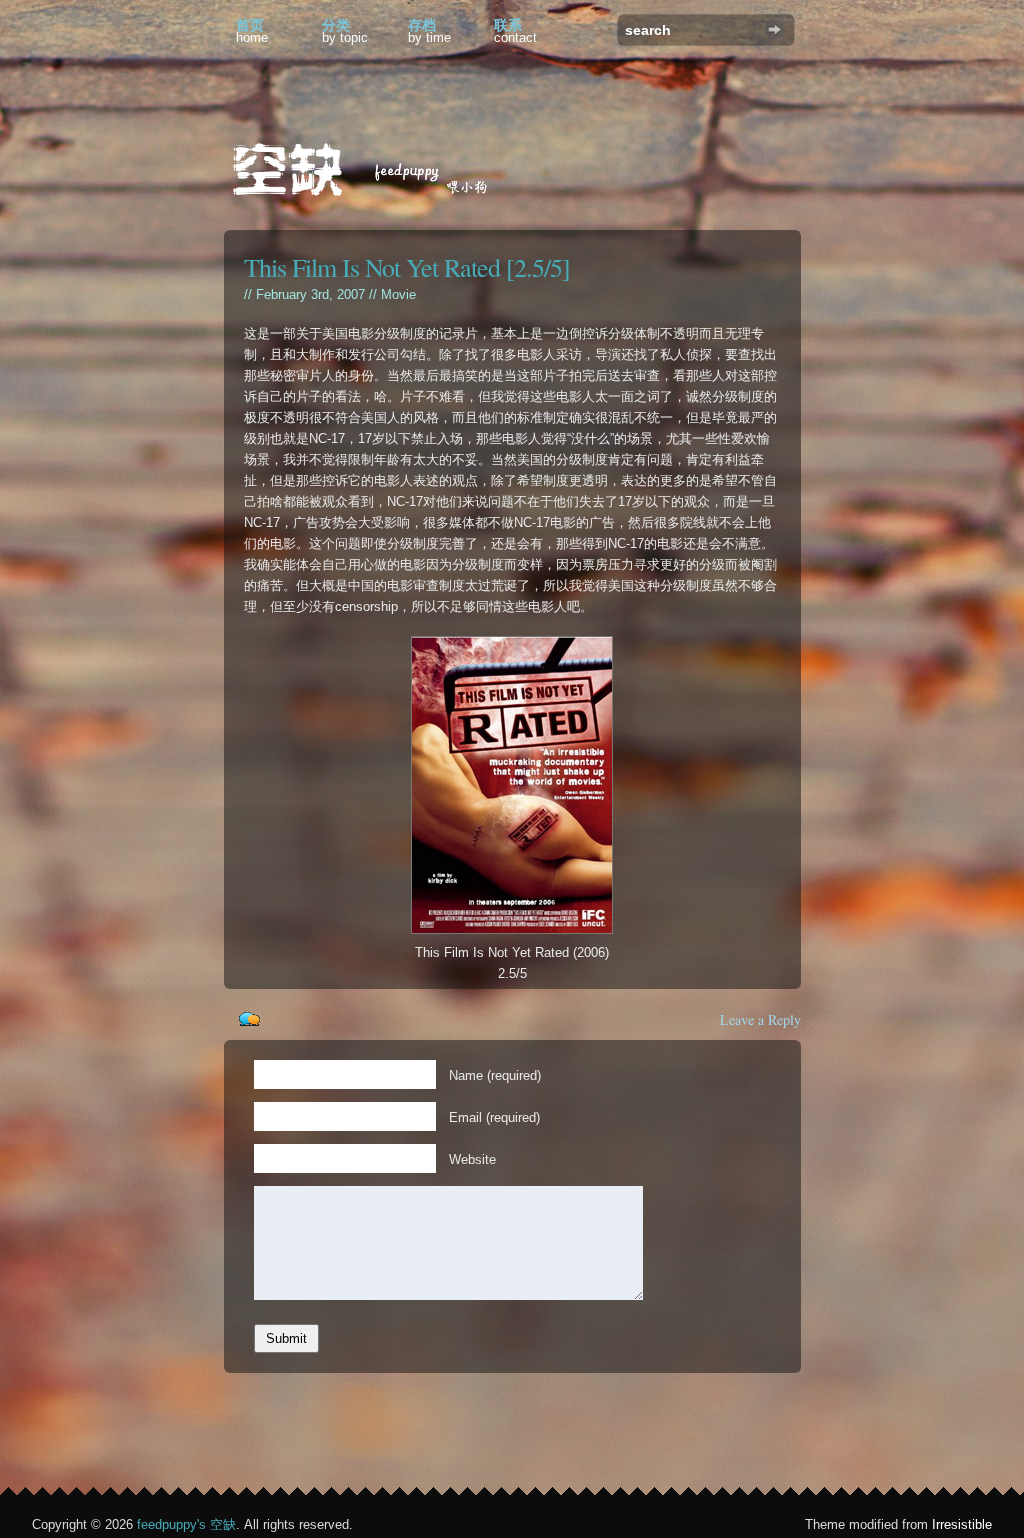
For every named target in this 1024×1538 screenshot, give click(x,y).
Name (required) (495, 1075)
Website (472, 1159)
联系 (515, 31)
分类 (345, 31)
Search (774, 29)
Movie (398, 294)
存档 (429, 31)
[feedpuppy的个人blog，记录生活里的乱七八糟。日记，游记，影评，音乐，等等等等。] (373, 172)
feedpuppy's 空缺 (186, 1524)
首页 (252, 31)
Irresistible (962, 1524)
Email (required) (494, 1117)
